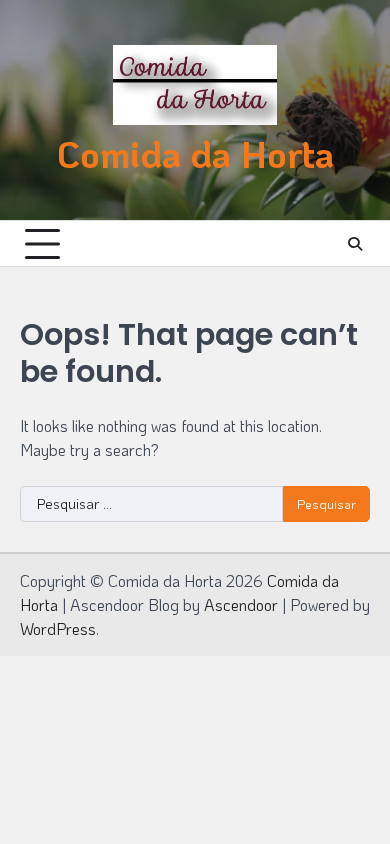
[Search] (355, 244)
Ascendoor (241, 604)
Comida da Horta (195, 153)
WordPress (58, 628)
